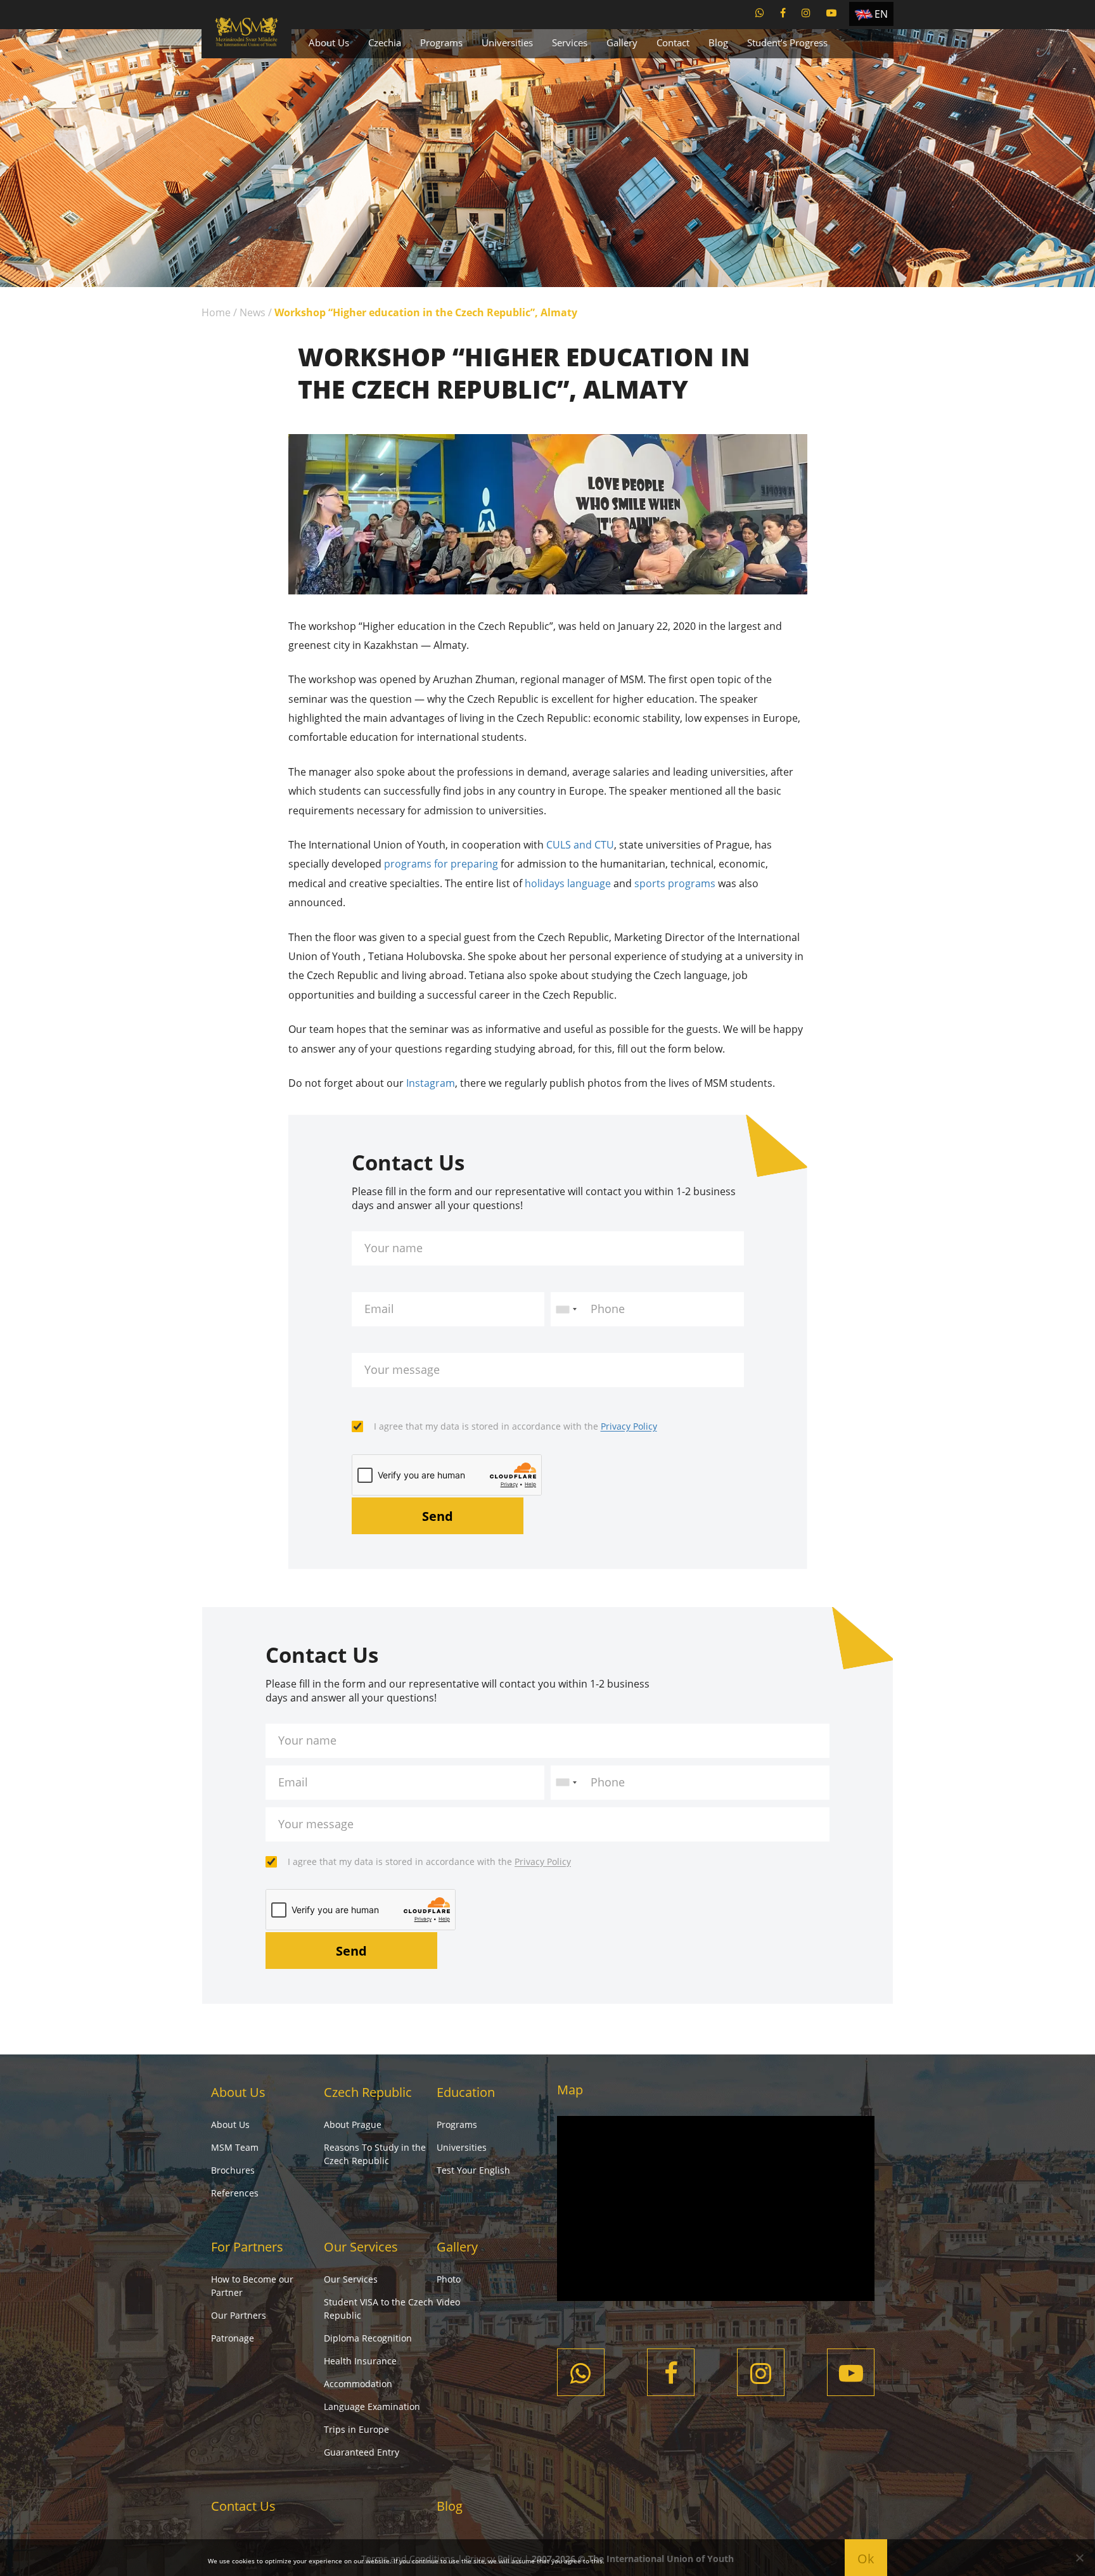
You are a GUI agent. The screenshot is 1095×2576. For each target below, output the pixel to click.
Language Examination (372, 2406)
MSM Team (235, 2147)
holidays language (568, 883)
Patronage (233, 2338)
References (235, 2193)
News (253, 312)
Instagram (431, 1083)
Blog (718, 42)
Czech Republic (368, 2092)
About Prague (353, 2124)
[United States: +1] (566, 1309)
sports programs (675, 883)
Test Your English (473, 2170)
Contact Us (243, 2506)
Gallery (622, 42)
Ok (866, 2559)
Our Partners (239, 2315)
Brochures (233, 2170)
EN (881, 14)
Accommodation (358, 2384)
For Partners (247, 2247)
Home (216, 312)
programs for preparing (441, 864)
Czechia (385, 42)
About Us (329, 42)
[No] (1079, 2558)
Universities (507, 42)
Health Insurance (360, 2361)
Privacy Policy (629, 1426)
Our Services (361, 2247)
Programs (441, 42)
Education (466, 2092)
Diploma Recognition (368, 2338)
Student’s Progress (787, 42)
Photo (449, 2279)
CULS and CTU (580, 845)
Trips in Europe (356, 2429)
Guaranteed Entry (362, 2452)
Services (570, 42)
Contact (673, 42)
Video (448, 2302)
